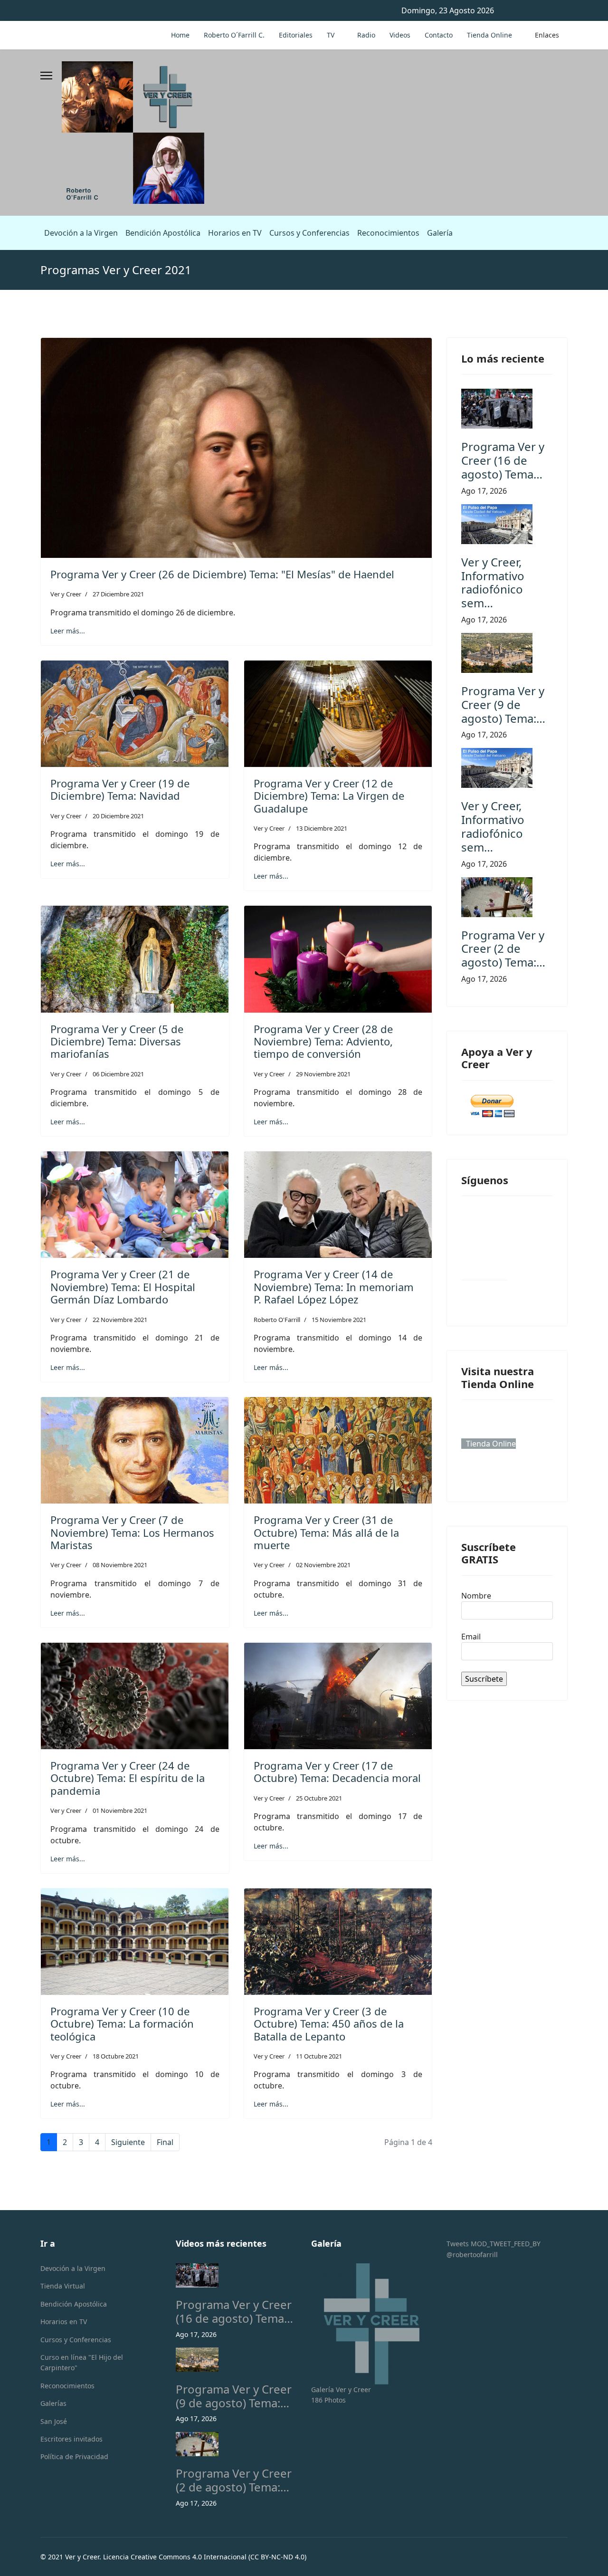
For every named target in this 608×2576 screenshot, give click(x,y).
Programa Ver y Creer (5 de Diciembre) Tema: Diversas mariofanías (117, 1041)
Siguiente (128, 2142)
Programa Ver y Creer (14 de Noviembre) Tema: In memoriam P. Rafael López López (334, 1287)
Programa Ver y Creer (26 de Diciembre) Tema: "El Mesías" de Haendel (222, 574)
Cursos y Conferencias (309, 233)
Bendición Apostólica (163, 233)
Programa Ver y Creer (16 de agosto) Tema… (503, 460)
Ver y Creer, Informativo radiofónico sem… (493, 582)
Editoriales (296, 35)
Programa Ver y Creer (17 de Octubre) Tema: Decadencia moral (337, 1772)
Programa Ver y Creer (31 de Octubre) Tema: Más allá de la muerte (326, 1532)
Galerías (53, 2403)
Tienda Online (489, 35)
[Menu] (46, 76)
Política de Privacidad (74, 2456)
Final (165, 2142)
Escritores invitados (71, 2439)
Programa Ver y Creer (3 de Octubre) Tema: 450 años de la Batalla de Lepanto (329, 2024)
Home (180, 35)
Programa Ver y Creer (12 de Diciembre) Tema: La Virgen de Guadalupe (329, 796)
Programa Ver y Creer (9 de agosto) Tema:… (503, 704)
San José (54, 2421)
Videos (400, 35)
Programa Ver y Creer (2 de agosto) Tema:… (503, 949)
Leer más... (68, 631)
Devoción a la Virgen (81, 233)
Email (471, 1637)
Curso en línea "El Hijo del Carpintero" (82, 2362)
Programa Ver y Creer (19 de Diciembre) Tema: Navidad (120, 789)
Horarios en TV (235, 233)
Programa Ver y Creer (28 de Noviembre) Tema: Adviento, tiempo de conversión (323, 1041)
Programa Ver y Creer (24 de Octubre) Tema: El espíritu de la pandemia (128, 1778)
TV (331, 35)
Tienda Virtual (63, 2286)
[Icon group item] (484, 1257)
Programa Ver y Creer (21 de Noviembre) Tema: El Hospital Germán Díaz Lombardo (123, 1287)
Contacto (439, 35)
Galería (440, 233)
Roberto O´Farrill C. (234, 35)
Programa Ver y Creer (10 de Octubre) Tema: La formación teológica (122, 2024)
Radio (366, 35)
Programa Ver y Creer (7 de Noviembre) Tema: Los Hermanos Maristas (132, 1532)
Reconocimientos (388, 233)
